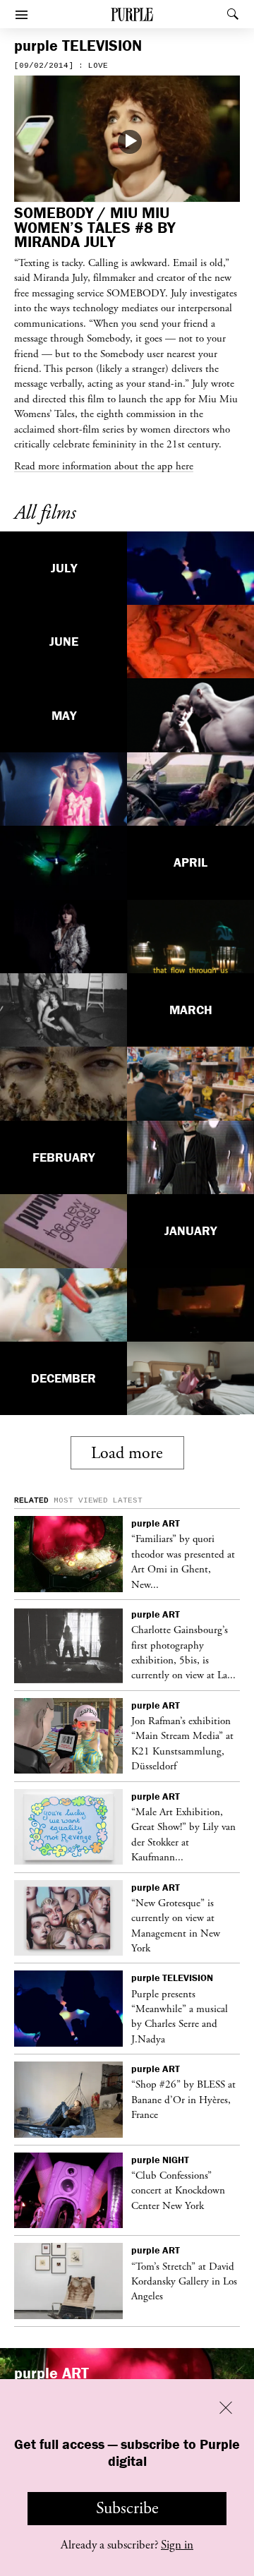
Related (31, 1500)
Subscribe (127, 2508)
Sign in (177, 2545)
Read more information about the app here (104, 466)
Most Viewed (81, 1500)
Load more (127, 1453)
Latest (128, 1500)
